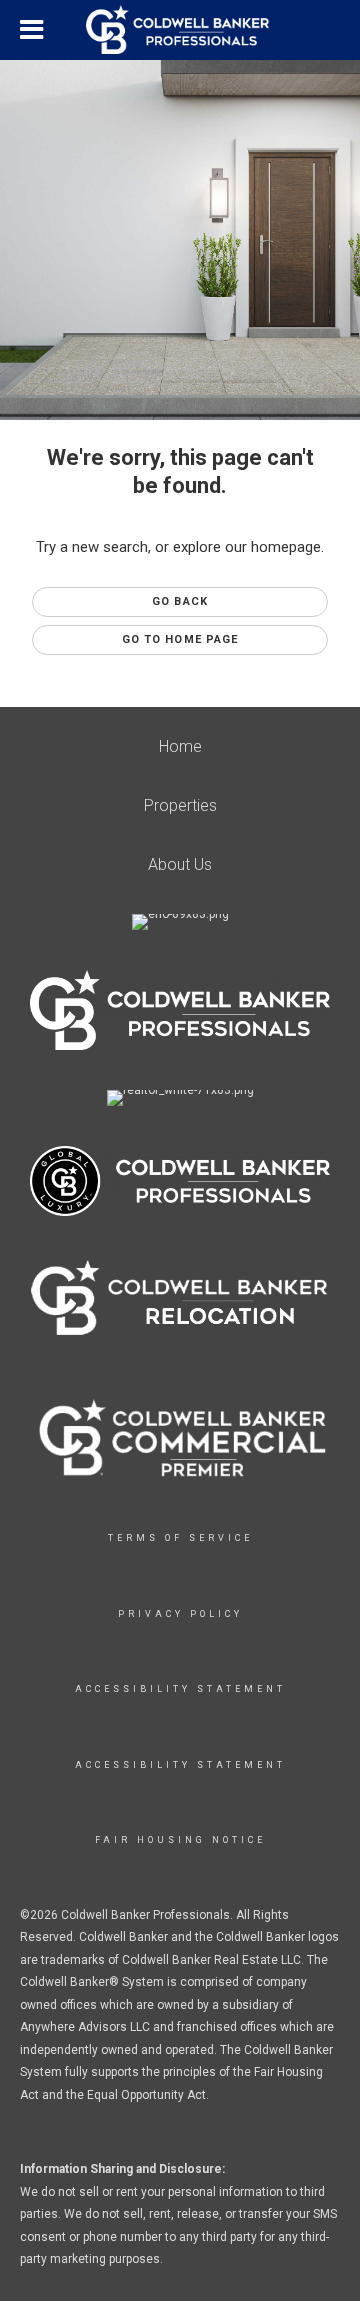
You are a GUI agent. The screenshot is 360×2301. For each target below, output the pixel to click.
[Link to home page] (180, 30)
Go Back (180, 601)
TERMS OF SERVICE (180, 1538)
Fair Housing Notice (180, 1840)
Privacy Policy (180, 1614)
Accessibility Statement (180, 1689)
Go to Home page (180, 639)
